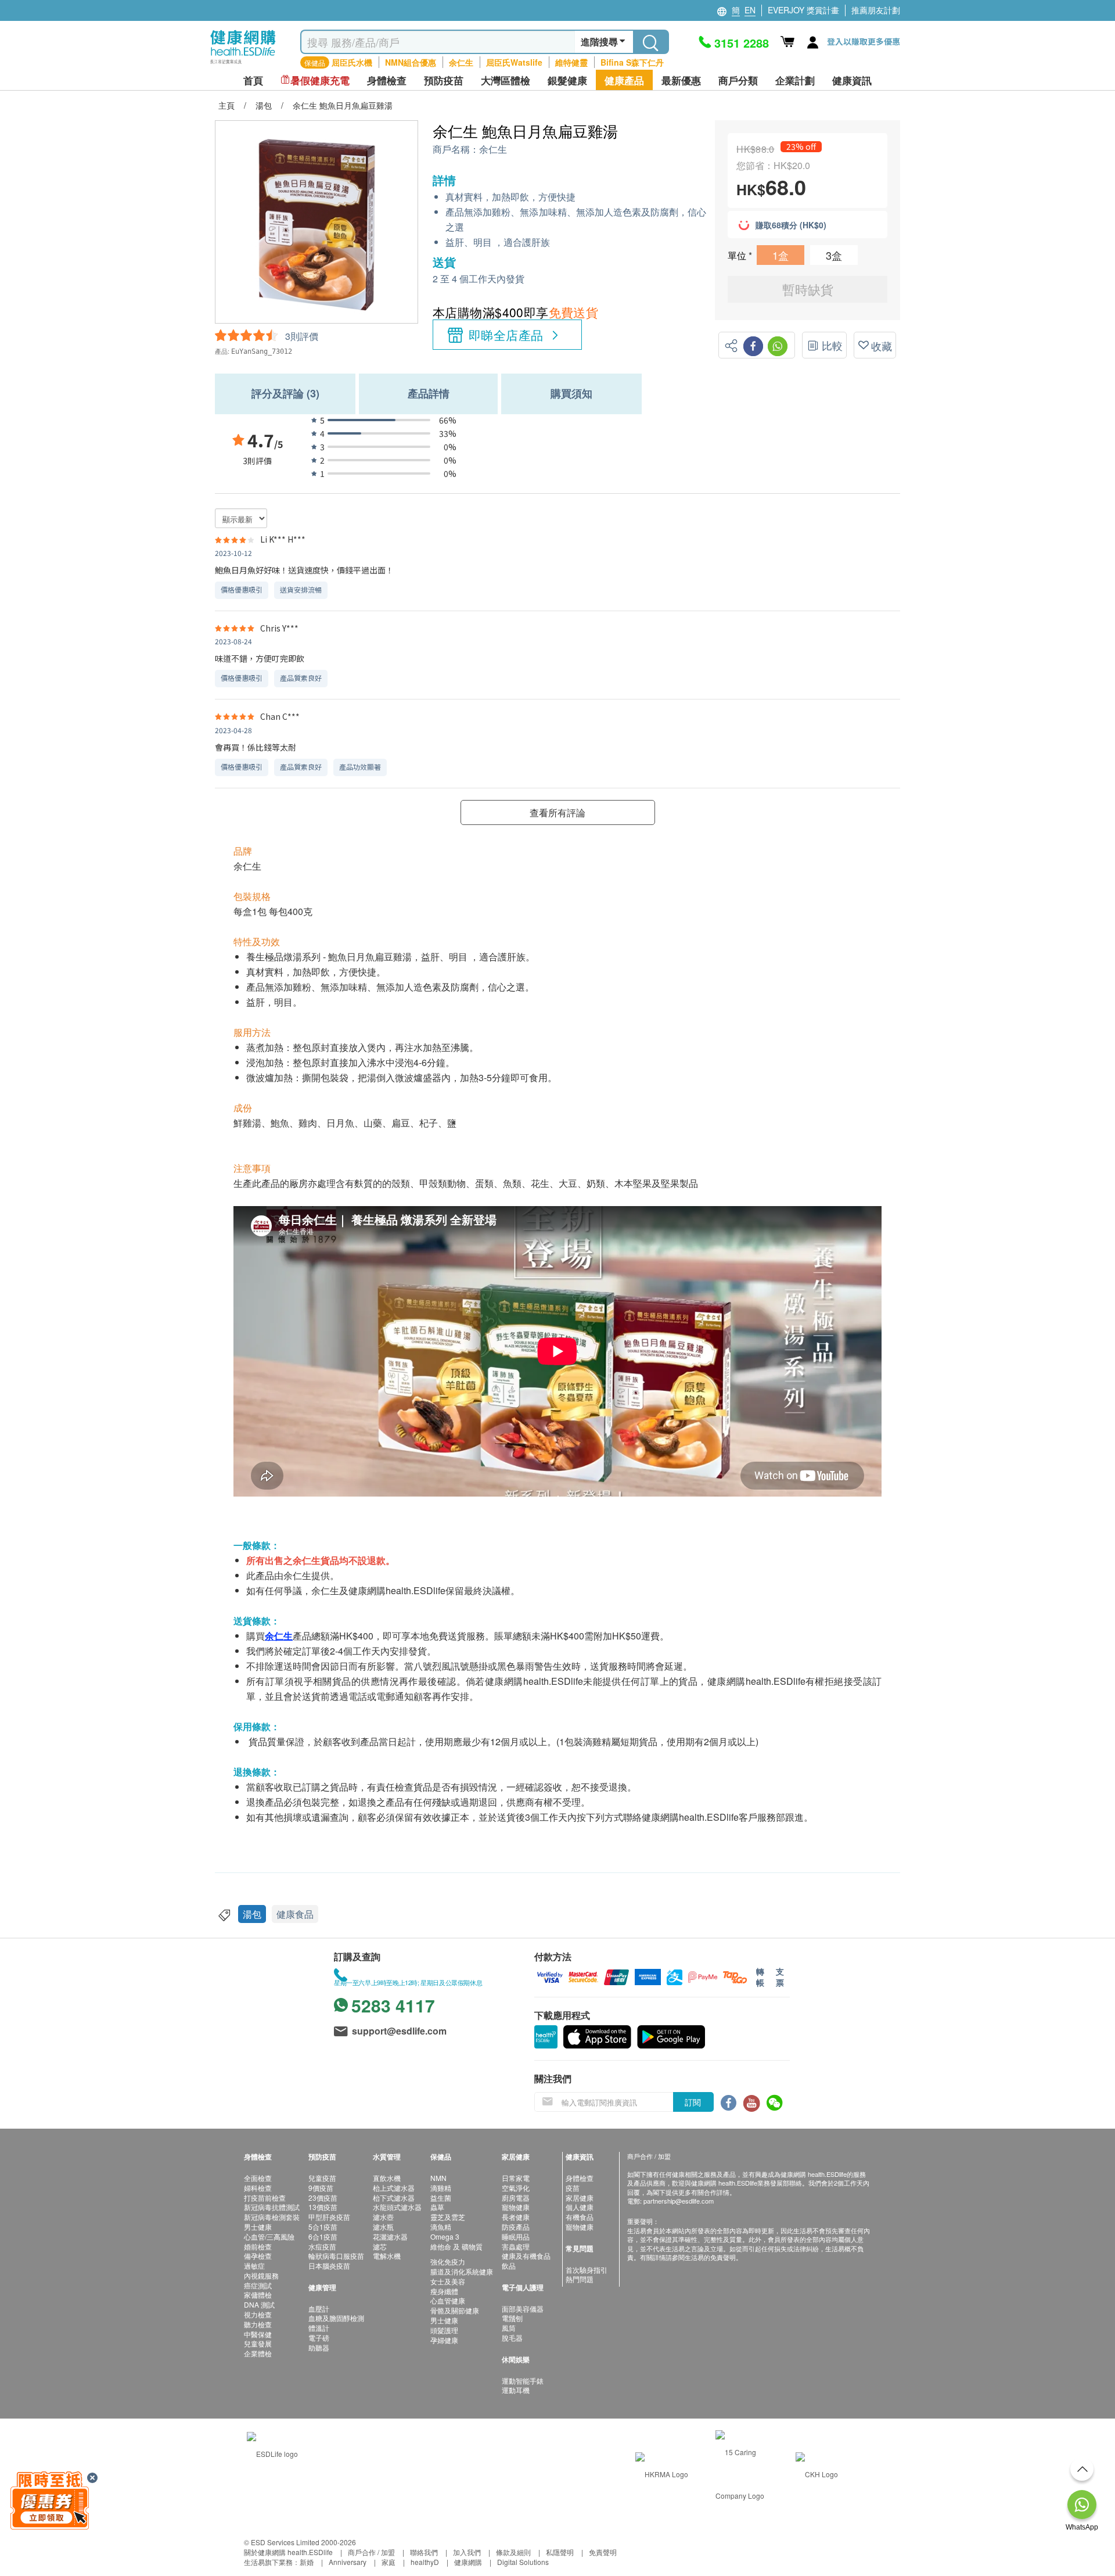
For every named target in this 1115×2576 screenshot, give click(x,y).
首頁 (253, 80)
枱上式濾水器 (394, 2188)
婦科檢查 (258, 2188)
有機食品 (580, 2217)
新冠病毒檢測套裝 (272, 2217)
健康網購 (468, 2562)
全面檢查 (258, 2178)
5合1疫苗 (323, 2227)
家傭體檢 (258, 2295)
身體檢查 (580, 2178)
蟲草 (437, 2207)
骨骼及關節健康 (455, 2310)
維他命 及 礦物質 (456, 2246)
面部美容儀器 (523, 2308)
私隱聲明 (560, 2552)
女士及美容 (448, 2281)
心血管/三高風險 (269, 2236)
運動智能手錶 (523, 2381)
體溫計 (319, 2328)
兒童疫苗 (322, 2178)
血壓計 (319, 2308)
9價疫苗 (321, 2188)
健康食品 (295, 1914)
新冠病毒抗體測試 (272, 2207)
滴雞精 (441, 2188)
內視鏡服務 (261, 2275)
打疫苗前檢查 (265, 2198)
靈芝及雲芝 (448, 2217)
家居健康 (580, 2198)
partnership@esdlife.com (679, 2201)
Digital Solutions (523, 2562)
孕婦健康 (444, 2340)
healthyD (425, 2562)
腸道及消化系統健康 (462, 2271)
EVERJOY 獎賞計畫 (803, 10)
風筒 (509, 2328)
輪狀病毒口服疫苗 (336, 2256)
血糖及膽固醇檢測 (336, 2318)
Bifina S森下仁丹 (632, 62)
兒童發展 (258, 2343)
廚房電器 (516, 2198)
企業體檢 (258, 2353)
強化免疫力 (448, 2261)
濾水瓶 (383, 2227)
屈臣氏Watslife (514, 62)
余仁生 (461, 62)
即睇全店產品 (506, 335)
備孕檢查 (258, 2256)
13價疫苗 (323, 2207)
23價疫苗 (323, 2198)
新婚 (307, 2562)
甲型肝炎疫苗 (329, 2217)
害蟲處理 (516, 2246)
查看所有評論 (557, 812)
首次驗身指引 (587, 2270)
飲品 (509, 2265)
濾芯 (380, 2246)
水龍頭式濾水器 (397, 2207)
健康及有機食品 (526, 2256)
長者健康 (516, 2217)
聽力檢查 (258, 2324)
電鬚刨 (512, 2318)
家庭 (389, 2562)
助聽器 (319, 2347)
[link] (272, 2452)
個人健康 (580, 2207)
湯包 (252, 1914)
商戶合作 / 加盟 (371, 2552)
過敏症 (254, 2265)
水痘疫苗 (322, 2246)
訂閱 (693, 2102)
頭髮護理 (444, 2330)
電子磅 (319, 2338)
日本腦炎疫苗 (329, 2265)
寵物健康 (516, 2207)
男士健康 (258, 2227)
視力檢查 (258, 2314)
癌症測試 (258, 2285)
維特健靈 (571, 62)
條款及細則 (513, 2552)
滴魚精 (441, 2227)
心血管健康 (448, 2300)
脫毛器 (512, 2338)
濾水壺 (383, 2217)
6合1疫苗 (323, 2236)
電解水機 (387, 2256)
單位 (738, 255)
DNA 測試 (259, 2304)
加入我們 (467, 2552)
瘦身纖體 (444, 2291)
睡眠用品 (516, 2236)
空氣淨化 (516, 2188)
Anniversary (348, 2562)
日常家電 (516, 2178)
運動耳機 (516, 2390)
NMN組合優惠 (411, 62)
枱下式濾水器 (394, 2198)
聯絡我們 (424, 2552)
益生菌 (441, 2198)
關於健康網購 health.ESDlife (288, 2552)
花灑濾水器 (390, 2236)
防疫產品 (516, 2227)
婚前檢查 (258, 2246)
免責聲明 (603, 2552)
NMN (438, 2178)
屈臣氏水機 (352, 62)
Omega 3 (445, 2236)
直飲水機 (387, 2178)
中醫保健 (258, 2334)
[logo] (243, 64)
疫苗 (573, 2188)
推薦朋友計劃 (876, 10)
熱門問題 (580, 2279)
